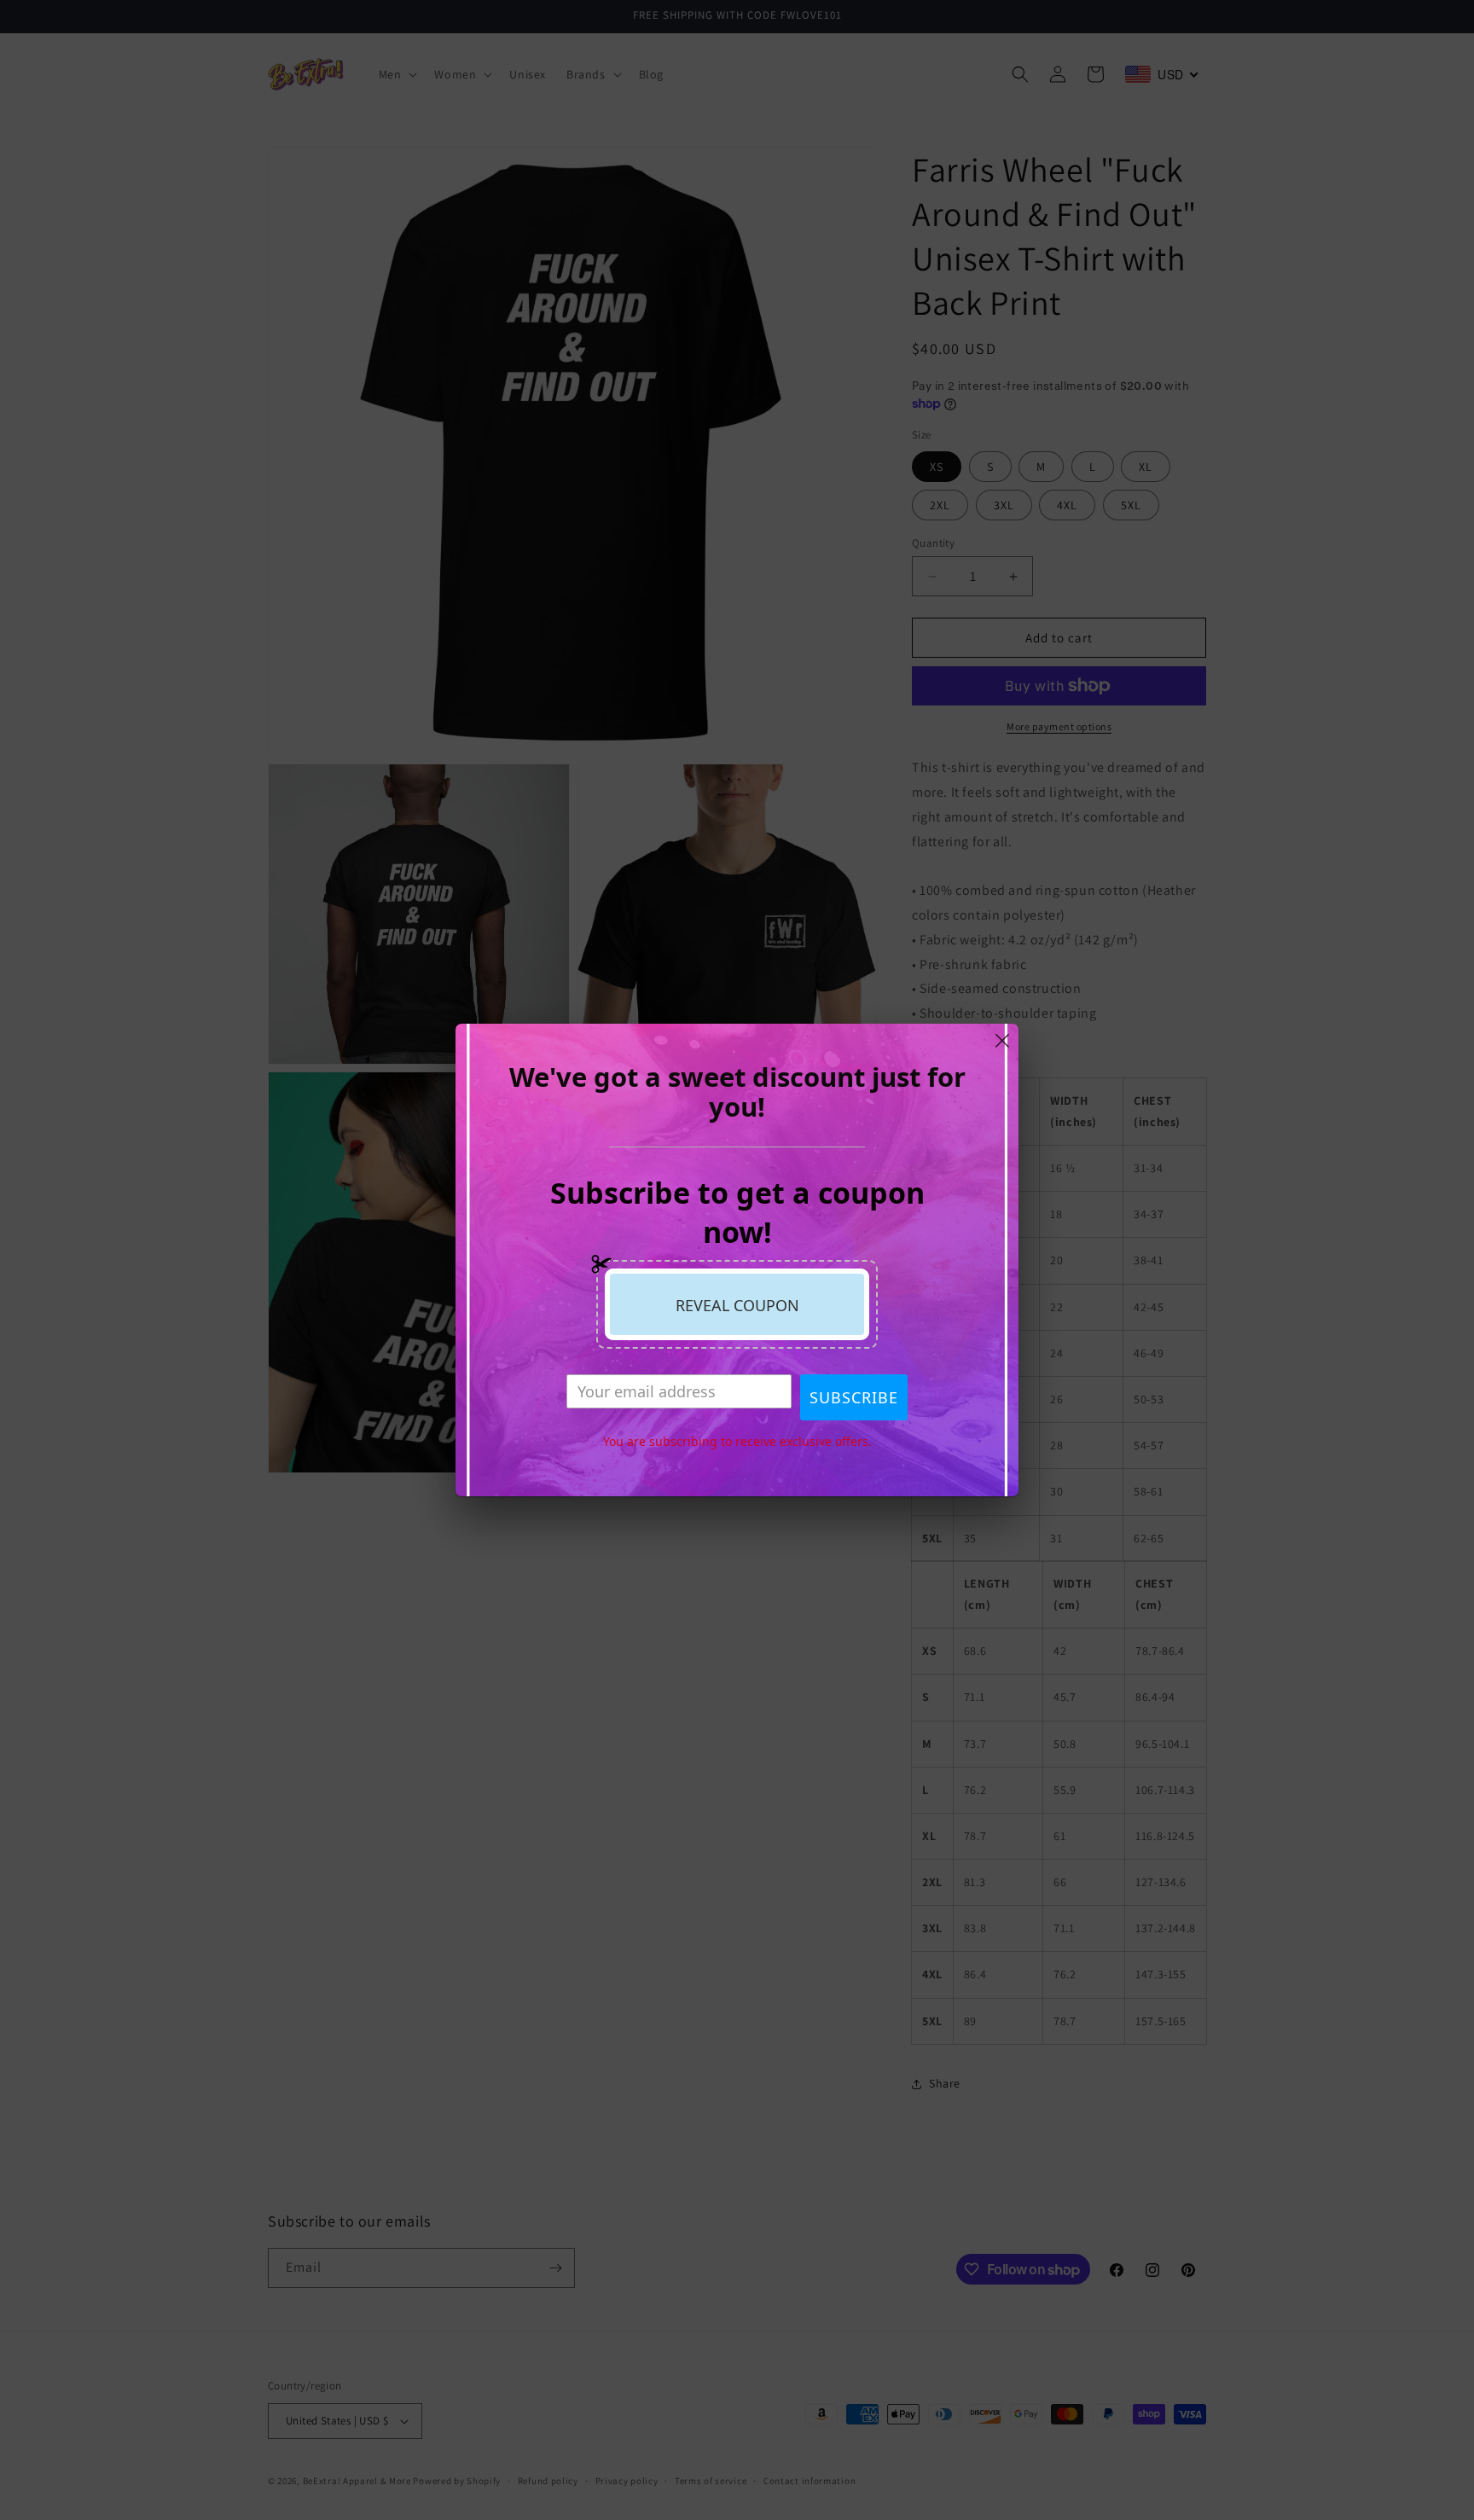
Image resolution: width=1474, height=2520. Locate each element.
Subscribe (854, 1397)
